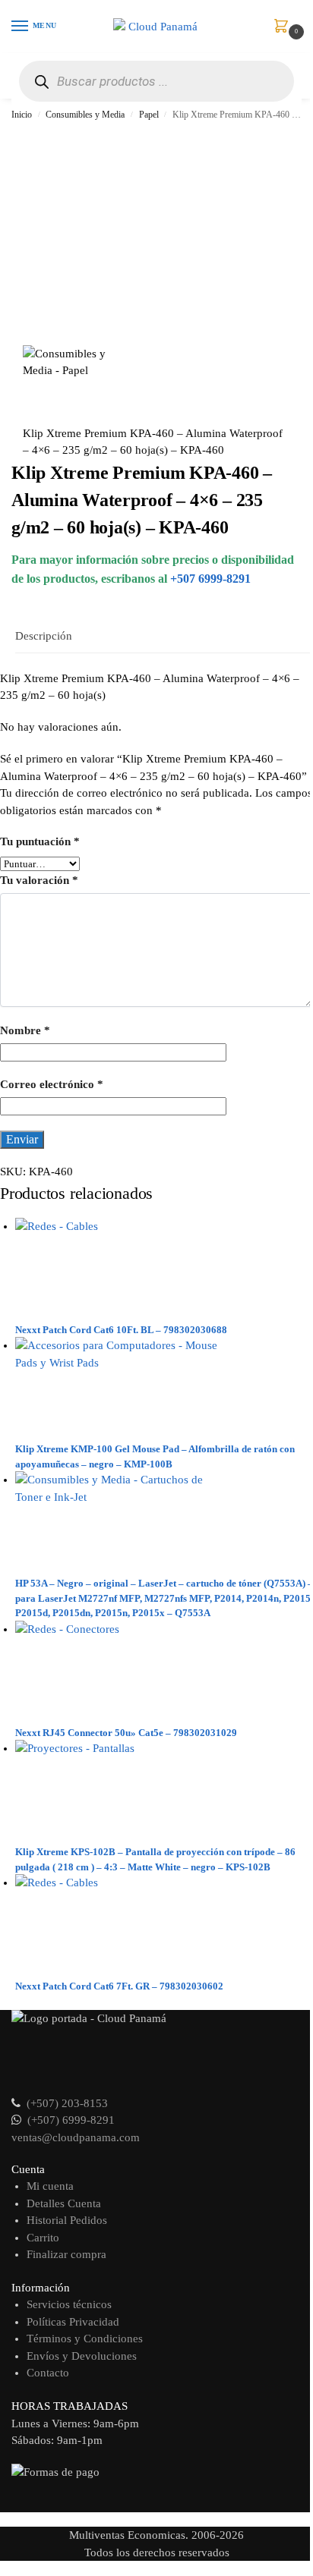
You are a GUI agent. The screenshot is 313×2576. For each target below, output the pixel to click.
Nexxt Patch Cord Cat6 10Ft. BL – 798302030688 (121, 1330)
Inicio (22, 115)
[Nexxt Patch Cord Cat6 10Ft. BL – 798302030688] (164, 1270)
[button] (284, 27)
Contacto (48, 2373)
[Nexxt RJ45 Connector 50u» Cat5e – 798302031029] (164, 1673)
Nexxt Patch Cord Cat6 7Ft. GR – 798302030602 (119, 1986)
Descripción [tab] (44, 636)
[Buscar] (41, 82)
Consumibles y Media (85, 115)
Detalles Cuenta (64, 2203)
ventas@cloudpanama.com (76, 2137)
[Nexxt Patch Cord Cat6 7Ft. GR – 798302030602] (164, 1926)
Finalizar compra (66, 2254)
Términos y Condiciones (85, 2339)
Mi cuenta (50, 2186)
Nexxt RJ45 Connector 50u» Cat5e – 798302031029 (126, 1733)
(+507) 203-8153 (67, 2103)
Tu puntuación (40, 841)
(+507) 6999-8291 (71, 2120)
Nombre (25, 1030)
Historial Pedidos (67, 2220)
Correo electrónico (52, 1084)
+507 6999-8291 (210, 579)
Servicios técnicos (69, 2304)
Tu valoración (39, 880)
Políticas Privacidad (73, 2322)
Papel (149, 115)
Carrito (43, 2238)
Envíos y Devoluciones (82, 2356)
